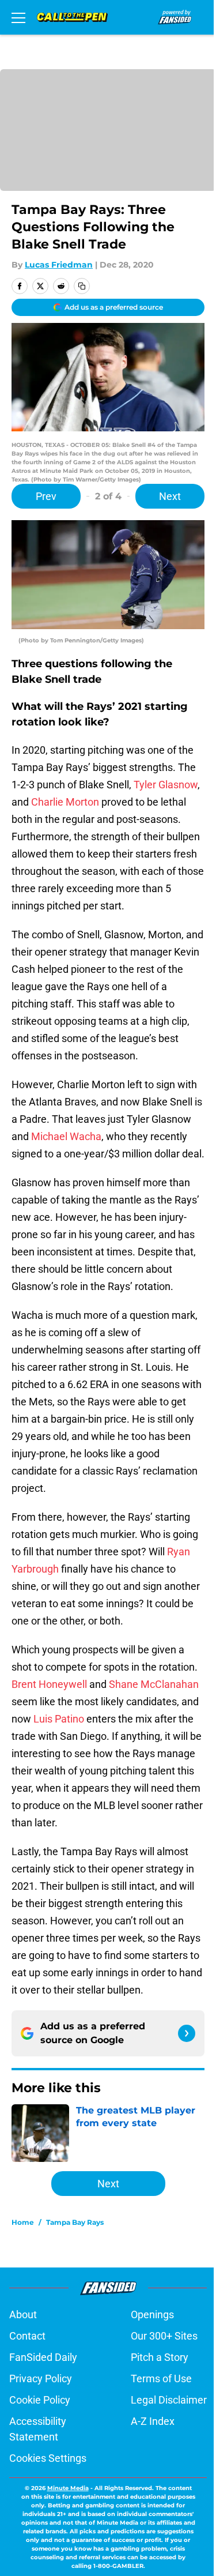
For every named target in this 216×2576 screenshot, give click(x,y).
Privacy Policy (41, 2378)
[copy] (82, 286)
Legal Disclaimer (169, 2400)
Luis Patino (59, 1719)
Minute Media (68, 2488)
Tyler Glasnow (166, 785)
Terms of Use (161, 2378)
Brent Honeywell (49, 1684)
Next (170, 496)
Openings (152, 2314)
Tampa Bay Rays (75, 2222)
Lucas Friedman (59, 265)
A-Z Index (153, 2421)
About (23, 2314)
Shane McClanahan (154, 1684)
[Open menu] (18, 17)
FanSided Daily (43, 2357)
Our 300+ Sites (164, 2336)
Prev (46, 496)
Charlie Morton (64, 802)
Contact (27, 2336)
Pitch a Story (160, 2357)
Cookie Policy (40, 2400)
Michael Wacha (66, 1136)
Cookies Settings (48, 2458)
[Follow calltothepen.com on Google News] (187, 2033)
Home (23, 2222)
